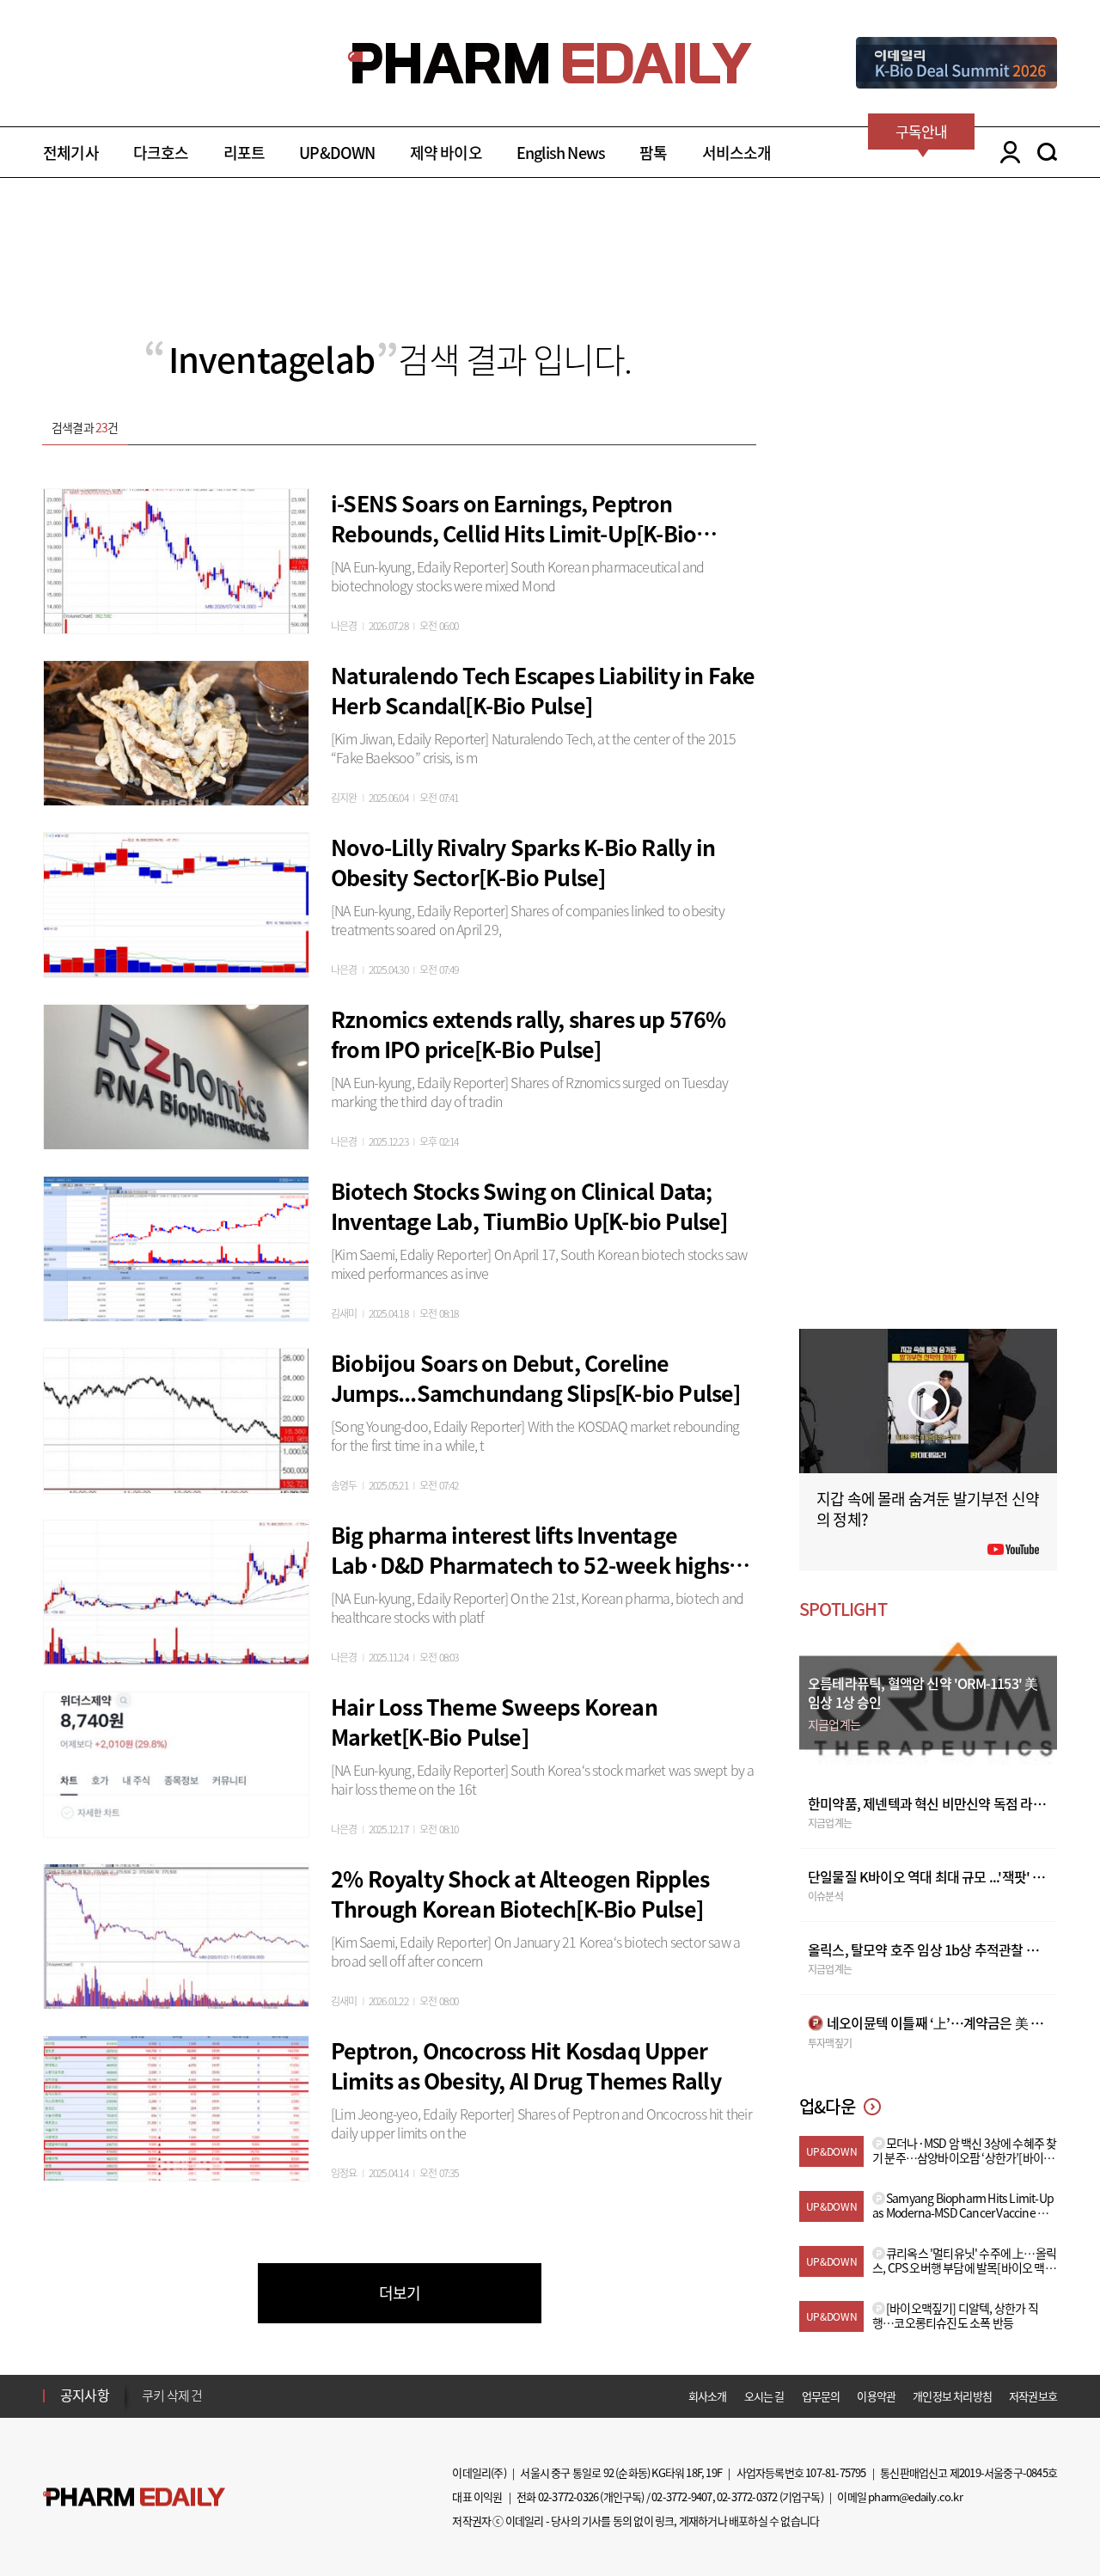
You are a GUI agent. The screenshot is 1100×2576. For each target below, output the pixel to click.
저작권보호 (1033, 2396)
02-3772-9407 (681, 2496)
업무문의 (821, 2396)
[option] (277, 2394)
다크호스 (161, 153)
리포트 (244, 153)
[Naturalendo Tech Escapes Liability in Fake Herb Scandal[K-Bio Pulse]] (176, 731)
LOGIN (1006, 152)
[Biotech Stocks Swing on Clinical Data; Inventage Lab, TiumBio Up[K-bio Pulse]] (176, 1246)
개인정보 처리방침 (952, 2396)
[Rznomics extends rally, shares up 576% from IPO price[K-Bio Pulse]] (176, 1074)
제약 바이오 (446, 153)
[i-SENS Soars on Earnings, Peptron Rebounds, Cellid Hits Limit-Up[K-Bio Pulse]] (176, 559)
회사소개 (708, 2396)
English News (561, 153)
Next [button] (147, 2406)
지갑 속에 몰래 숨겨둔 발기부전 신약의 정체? (928, 1509)
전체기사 (71, 153)
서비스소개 (737, 153)
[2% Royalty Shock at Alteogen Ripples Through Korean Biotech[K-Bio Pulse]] (176, 1934)
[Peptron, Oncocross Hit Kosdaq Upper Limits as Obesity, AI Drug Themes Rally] (176, 2106)
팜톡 (653, 153)
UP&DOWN (337, 153)
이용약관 (876, 2396)
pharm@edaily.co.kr (915, 2496)
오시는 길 (764, 2396)
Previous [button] (147, 2385)
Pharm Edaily (134, 2497)
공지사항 (85, 2395)
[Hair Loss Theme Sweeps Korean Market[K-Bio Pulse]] (176, 1762)
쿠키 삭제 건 (172, 2395)
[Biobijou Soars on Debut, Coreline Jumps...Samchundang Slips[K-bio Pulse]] (176, 1418)
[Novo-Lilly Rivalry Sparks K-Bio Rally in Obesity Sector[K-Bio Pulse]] (176, 903)
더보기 (400, 2293)
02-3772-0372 (747, 2496)
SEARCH (1047, 152)
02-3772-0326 (568, 2496)
